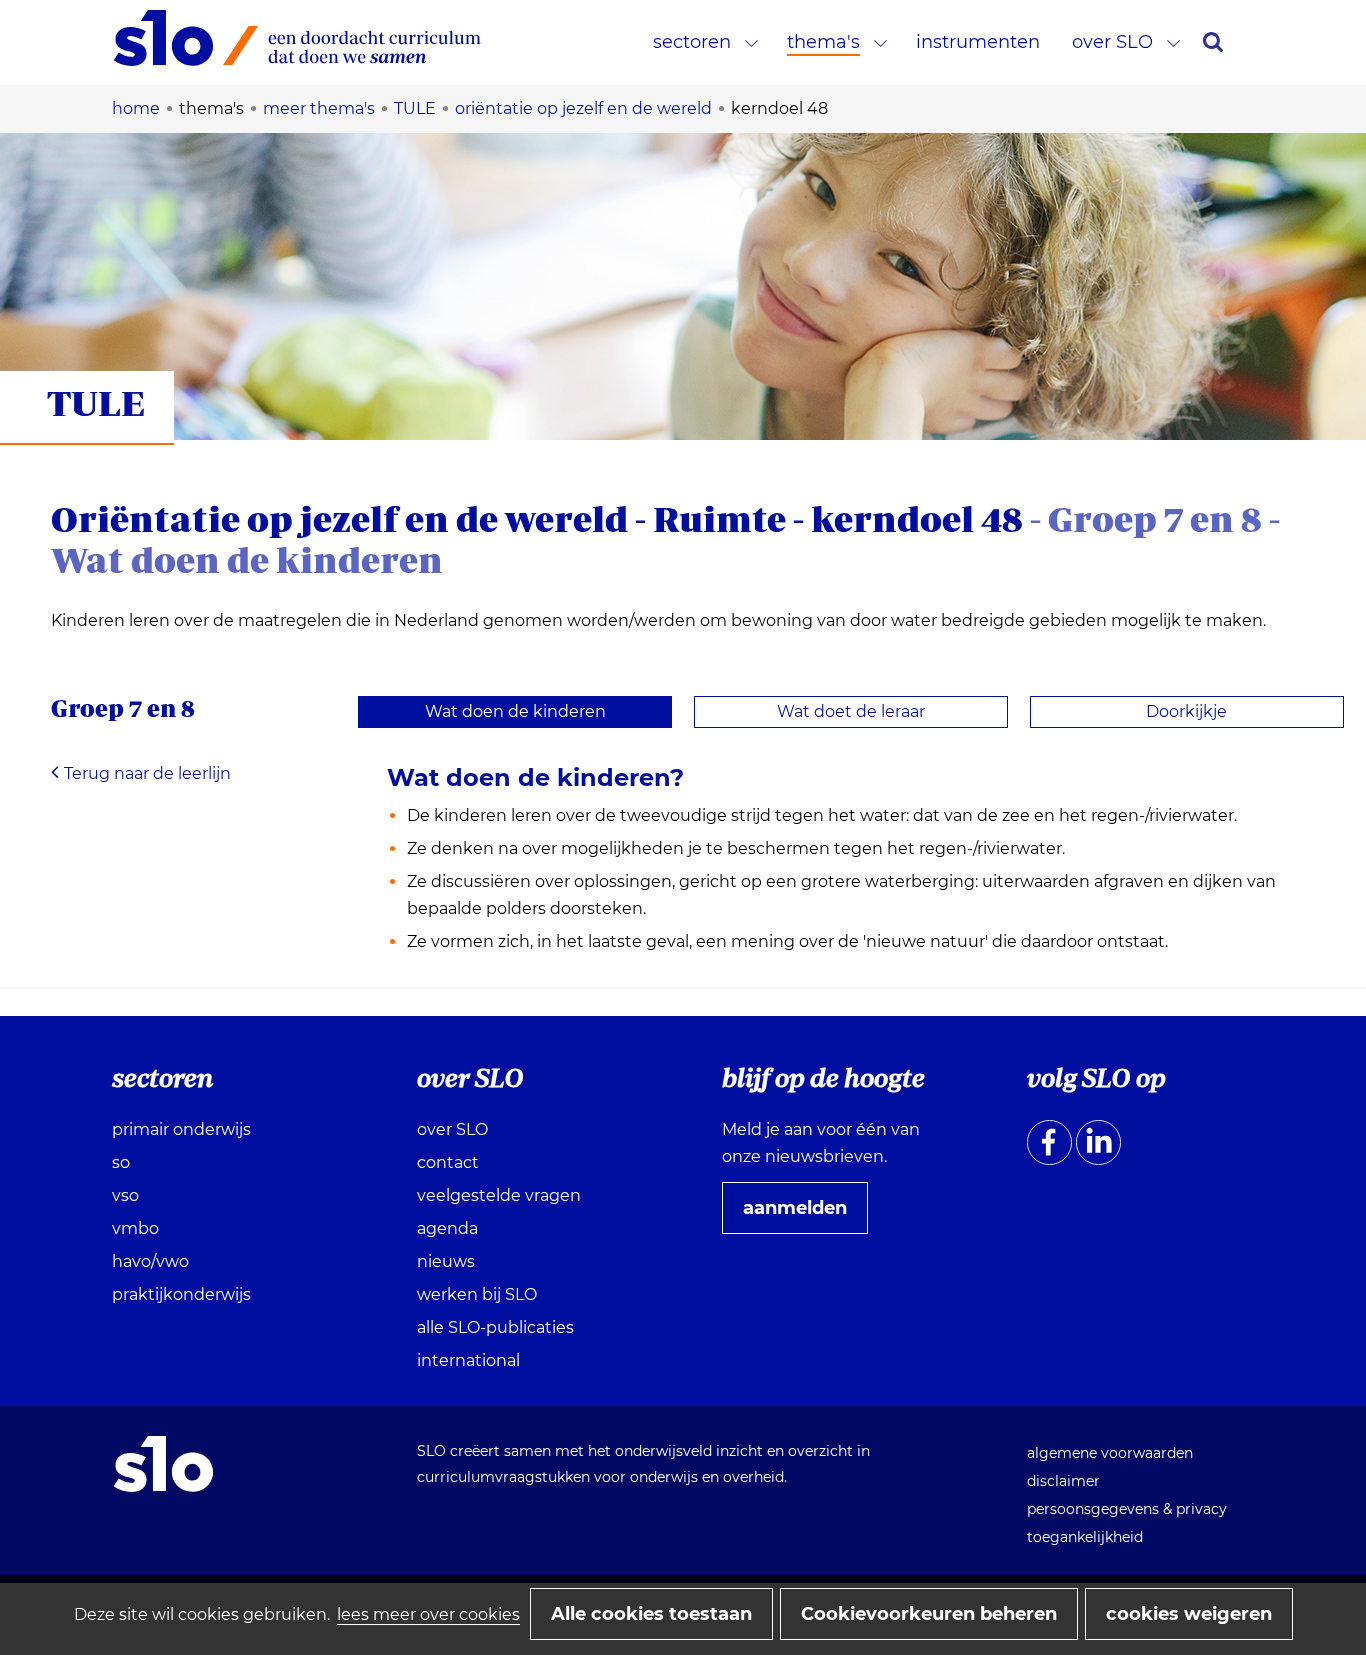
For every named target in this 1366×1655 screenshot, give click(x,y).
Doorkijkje (1186, 711)
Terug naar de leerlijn (147, 773)
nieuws (446, 1261)
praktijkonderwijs (181, 1294)
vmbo (135, 1228)
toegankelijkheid (1085, 1537)
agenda (447, 1228)
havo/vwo (150, 1261)
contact (448, 1162)
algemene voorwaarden (1110, 1453)
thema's (823, 42)
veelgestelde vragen (499, 1195)
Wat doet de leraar (851, 711)
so (121, 1162)
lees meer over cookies (428, 1614)
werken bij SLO (477, 1294)
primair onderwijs (181, 1129)
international (468, 1360)
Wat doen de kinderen (515, 711)
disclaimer (1063, 1481)
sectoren (692, 42)
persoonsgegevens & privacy (1127, 1509)
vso (125, 1195)
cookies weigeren (1189, 1614)
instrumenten (978, 42)
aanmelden (803, 1215)
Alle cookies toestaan (651, 1614)
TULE (96, 402)
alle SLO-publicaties (495, 1327)
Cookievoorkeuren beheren (929, 1614)
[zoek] (1213, 42)
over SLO (1112, 42)
